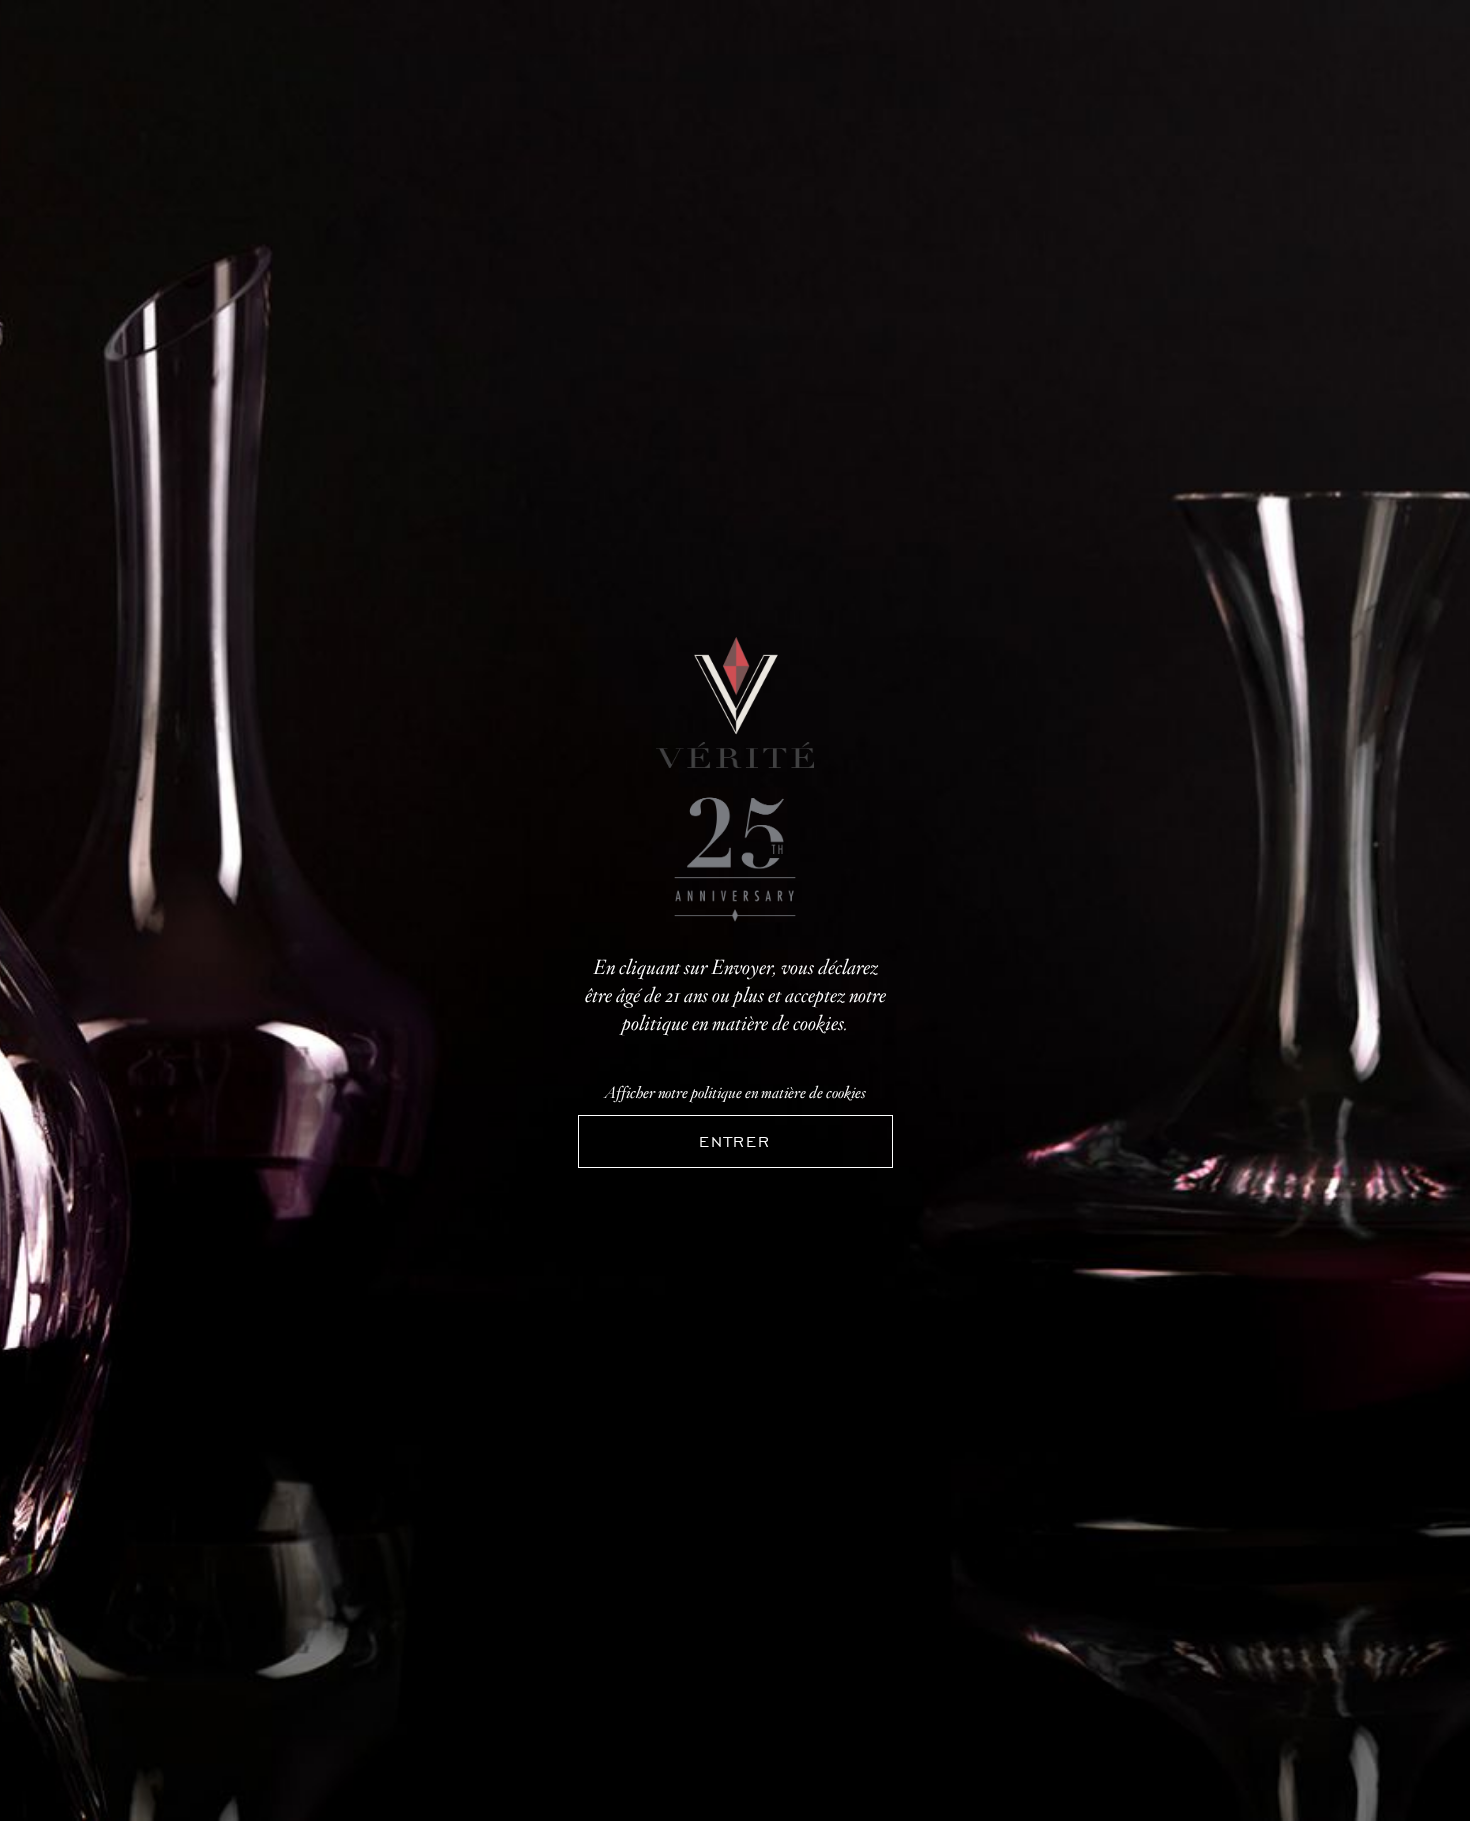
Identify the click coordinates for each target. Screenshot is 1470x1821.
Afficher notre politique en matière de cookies (735, 1093)
